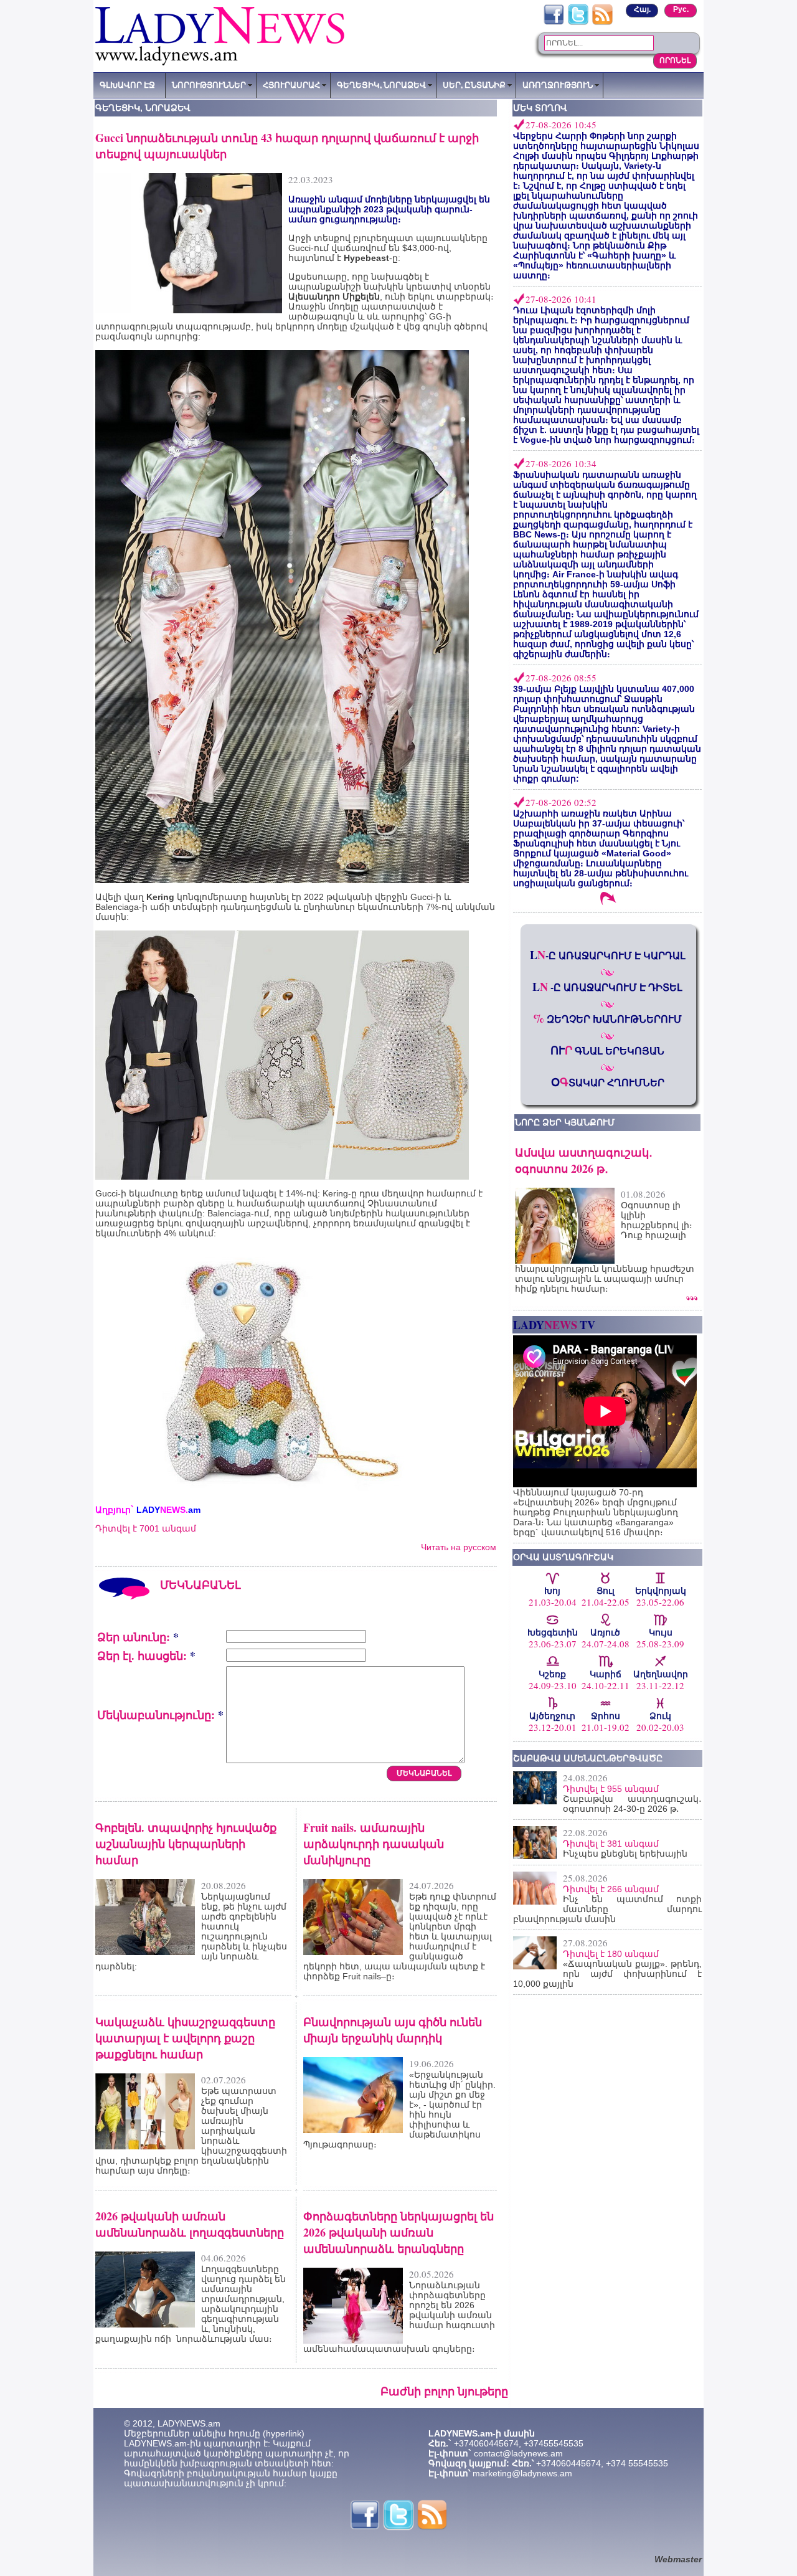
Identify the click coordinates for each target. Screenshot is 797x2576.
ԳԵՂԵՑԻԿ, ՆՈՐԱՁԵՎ (381, 85)
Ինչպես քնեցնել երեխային (625, 1854)
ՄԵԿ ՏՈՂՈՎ (540, 108)
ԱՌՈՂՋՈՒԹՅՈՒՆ (558, 85)
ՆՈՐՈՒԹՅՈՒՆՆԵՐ (209, 85)
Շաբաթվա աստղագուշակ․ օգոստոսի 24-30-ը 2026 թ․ (632, 1804)
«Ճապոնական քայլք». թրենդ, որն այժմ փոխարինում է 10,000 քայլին (607, 1974)
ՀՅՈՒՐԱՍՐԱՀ (291, 85)
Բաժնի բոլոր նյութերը (444, 2391)
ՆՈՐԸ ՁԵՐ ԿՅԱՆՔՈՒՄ (565, 1122)
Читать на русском (459, 1547)
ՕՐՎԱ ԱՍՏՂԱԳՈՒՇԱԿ (563, 1557)
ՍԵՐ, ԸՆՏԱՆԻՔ (474, 85)
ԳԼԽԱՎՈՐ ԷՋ (127, 85)
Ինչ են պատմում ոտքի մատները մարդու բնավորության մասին (607, 1909)
